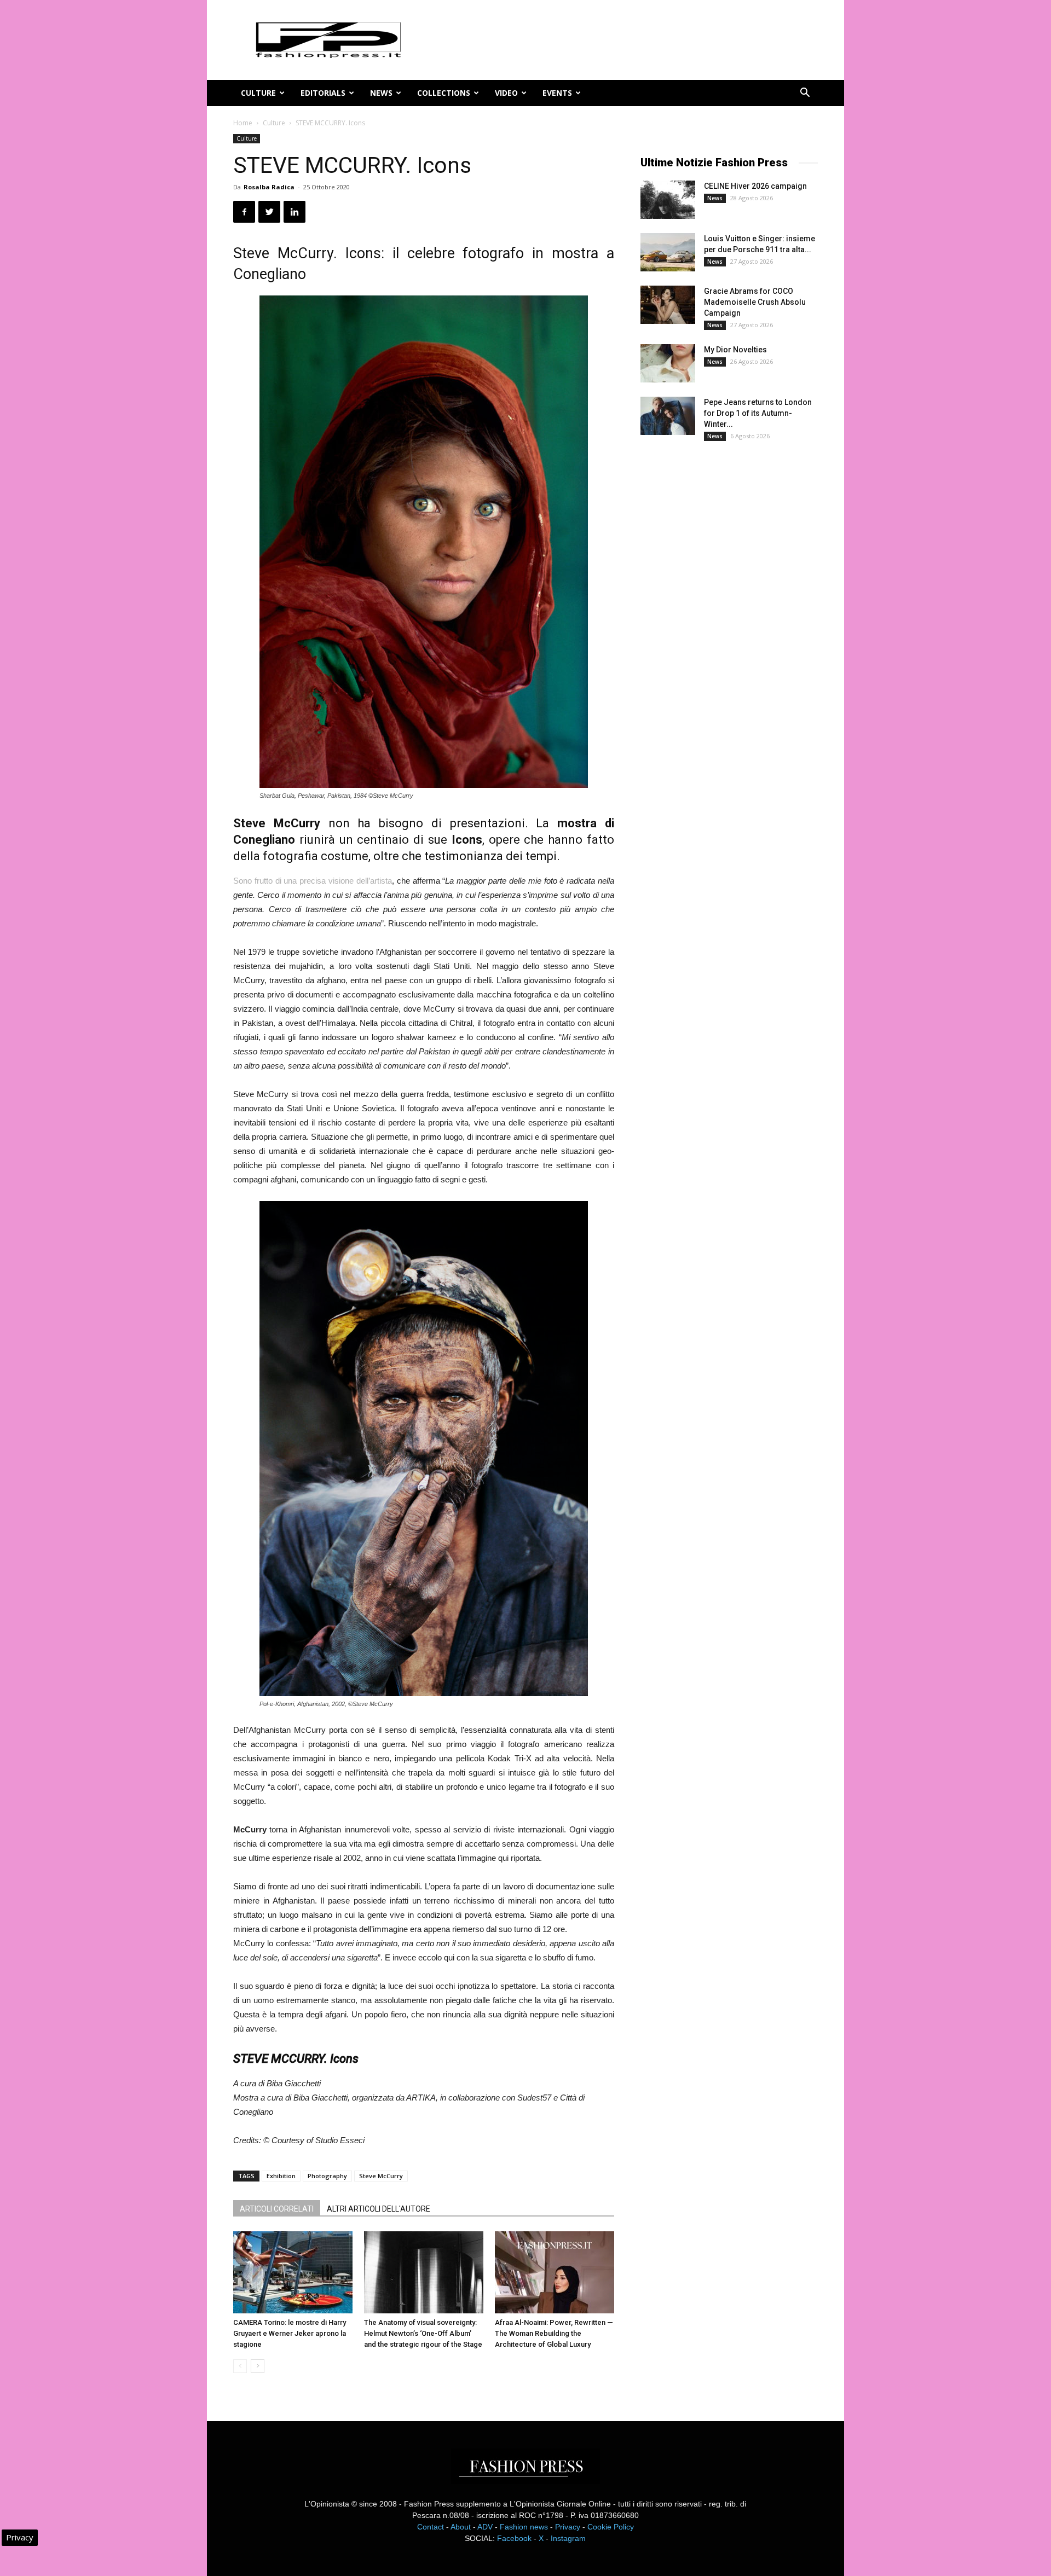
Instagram (568, 2538)
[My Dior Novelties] (668, 363)
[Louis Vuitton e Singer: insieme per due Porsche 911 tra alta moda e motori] (668, 252)
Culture (258, 93)
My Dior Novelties (735, 350)
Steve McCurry (381, 2176)
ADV (485, 2527)
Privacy (568, 2527)
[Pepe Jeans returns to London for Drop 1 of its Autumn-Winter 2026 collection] (668, 416)
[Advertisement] (723, 631)
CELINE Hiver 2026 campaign (755, 186)
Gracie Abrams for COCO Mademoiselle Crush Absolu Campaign (755, 302)
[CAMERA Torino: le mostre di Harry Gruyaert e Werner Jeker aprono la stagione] (293, 2272)
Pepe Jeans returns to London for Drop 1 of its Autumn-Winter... (758, 413)
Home (243, 123)
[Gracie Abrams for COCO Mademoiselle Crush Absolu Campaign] (668, 305)
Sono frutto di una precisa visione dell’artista (313, 881)
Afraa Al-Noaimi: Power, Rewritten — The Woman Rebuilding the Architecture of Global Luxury (554, 2333)
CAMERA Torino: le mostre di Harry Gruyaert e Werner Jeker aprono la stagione (290, 2333)
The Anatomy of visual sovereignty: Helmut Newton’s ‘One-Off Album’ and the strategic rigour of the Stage (423, 2333)
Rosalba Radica (269, 187)
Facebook (514, 2538)
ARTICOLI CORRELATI (277, 2209)
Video (506, 93)
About (461, 2527)
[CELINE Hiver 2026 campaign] (668, 200)
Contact (431, 2527)
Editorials (323, 93)
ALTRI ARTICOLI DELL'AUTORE (379, 2209)
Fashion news (524, 2527)
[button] (805, 94)
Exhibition (281, 2176)
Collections (444, 93)
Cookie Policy (611, 2527)
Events (557, 93)
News (381, 93)
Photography (327, 2176)
